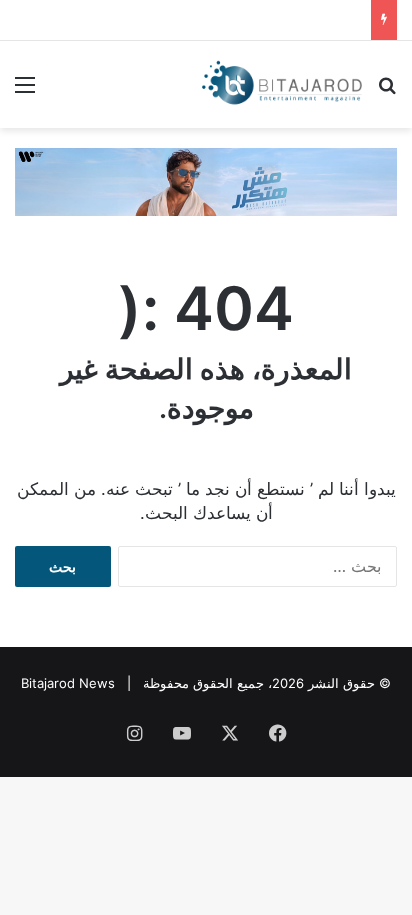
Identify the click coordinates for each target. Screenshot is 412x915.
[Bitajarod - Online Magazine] (282, 84)
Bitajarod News (68, 683)
